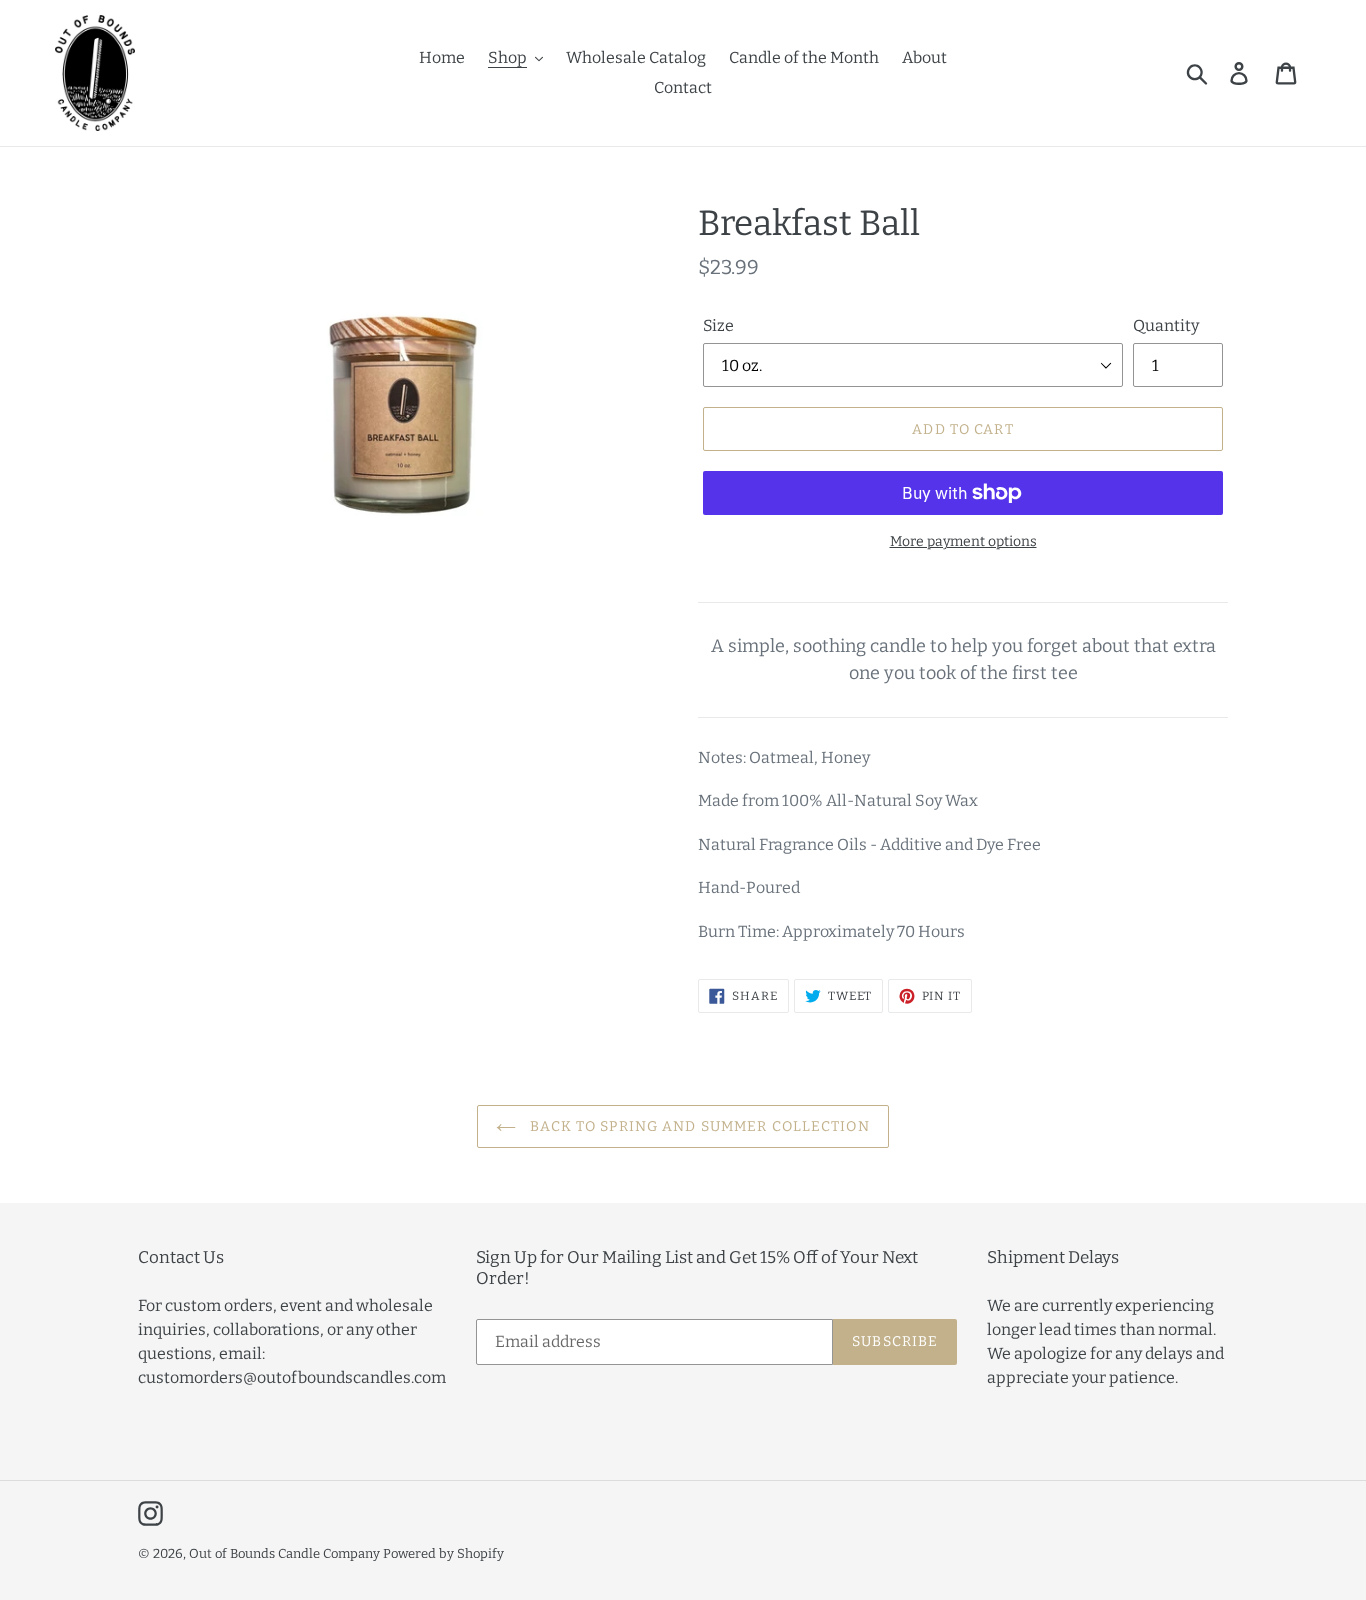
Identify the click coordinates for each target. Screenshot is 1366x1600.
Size (718, 325)
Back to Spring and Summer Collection (697, 1126)
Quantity (1166, 325)
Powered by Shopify (443, 1553)
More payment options (963, 541)
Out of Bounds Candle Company (284, 1553)
